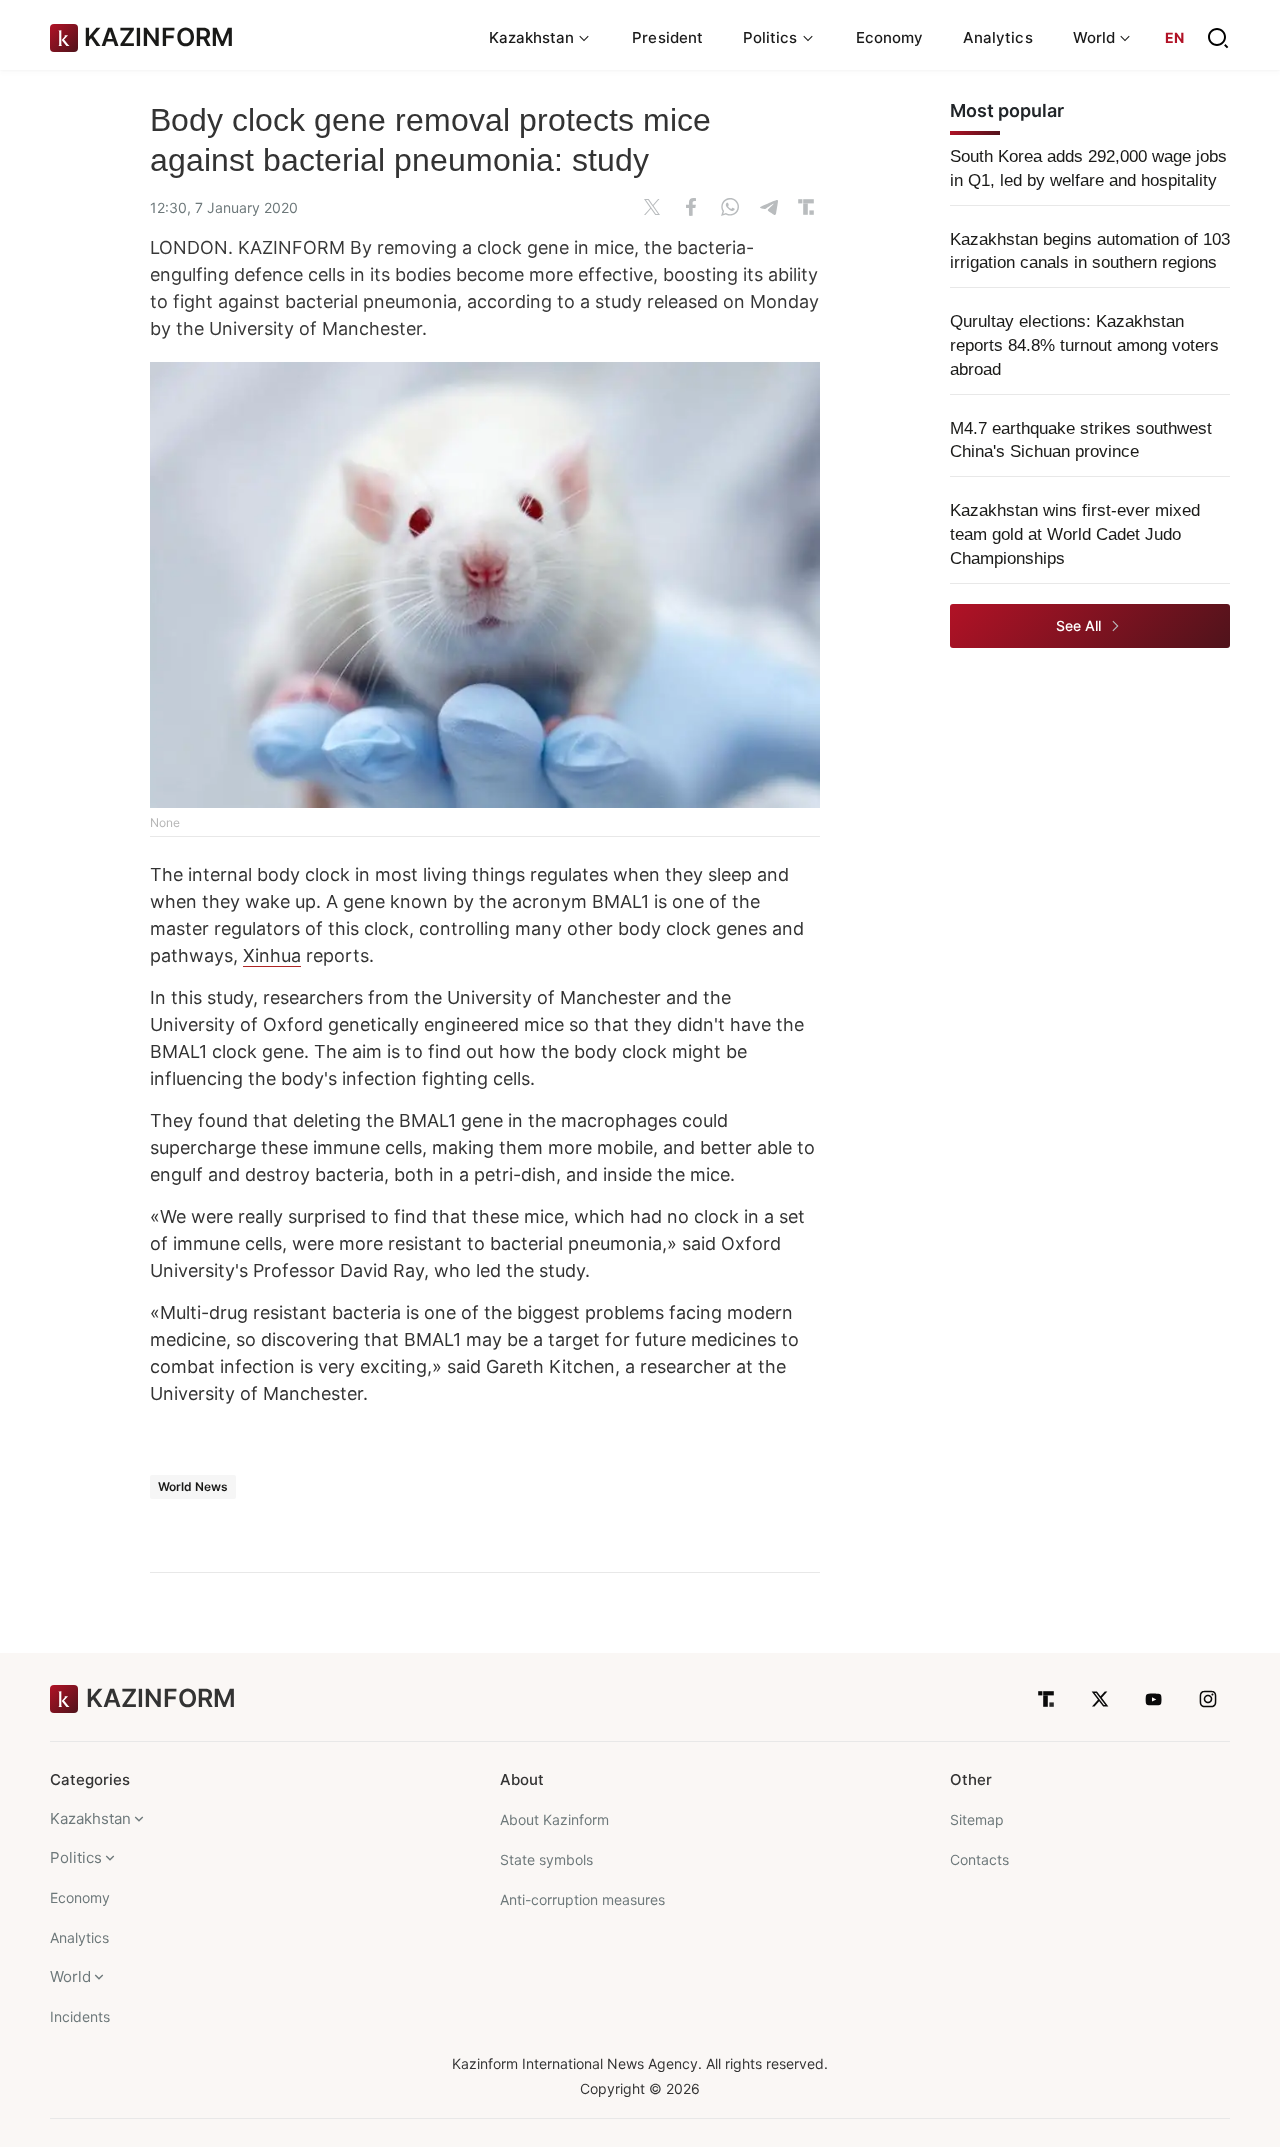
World (70, 1976)
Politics (76, 1857)
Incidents (80, 2016)
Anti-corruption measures (582, 1899)
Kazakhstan (90, 1818)
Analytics (998, 37)
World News (193, 1486)
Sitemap (977, 1819)
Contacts (979, 1859)
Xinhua (272, 955)
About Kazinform (554, 1819)
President (667, 37)
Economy (890, 37)
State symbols (546, 1859)
